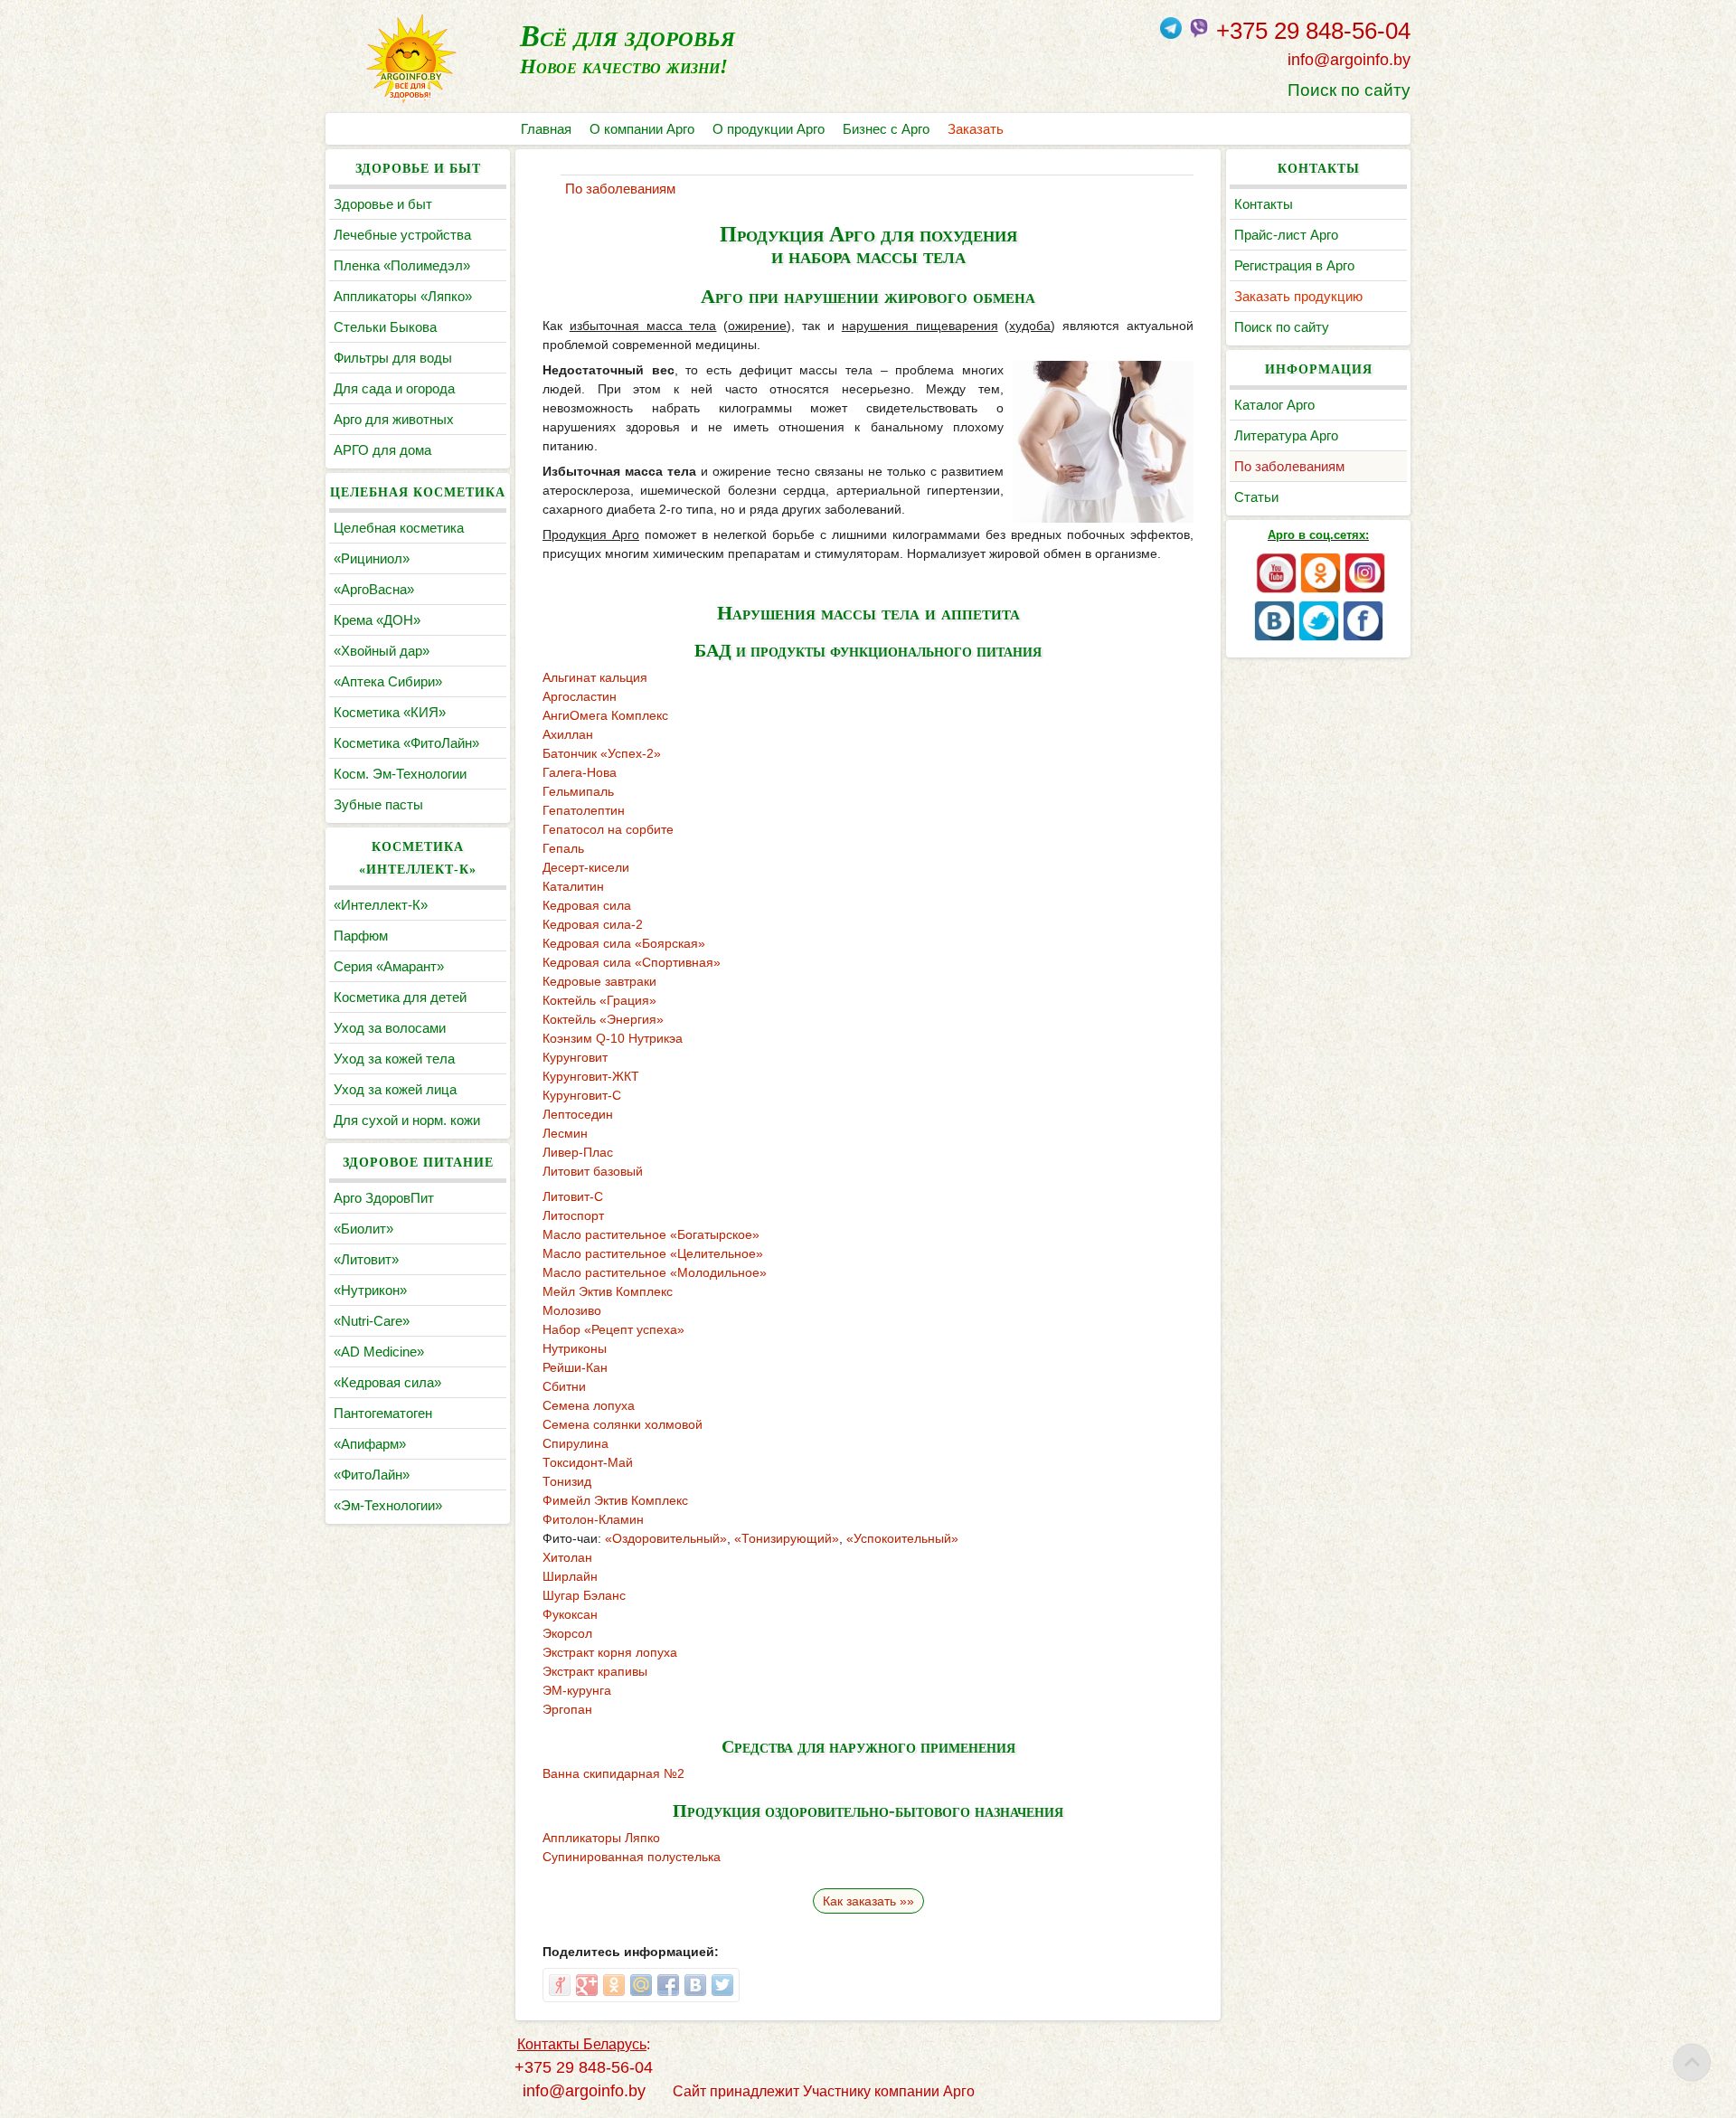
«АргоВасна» (374, 589)
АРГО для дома (382, 450)
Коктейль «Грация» (599, 1000)
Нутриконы (575, 1348)
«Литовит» (366, 1259)
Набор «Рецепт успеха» (613, 1329)
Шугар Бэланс (584, 1595)
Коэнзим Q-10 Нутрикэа (613, 1038)
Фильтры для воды (393, 358)
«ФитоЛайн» (372, 1475)
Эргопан (567, 1709)
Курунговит (575, 1057)
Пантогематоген (383, 1413)
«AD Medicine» (379, 1352)
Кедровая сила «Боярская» (624, 943)
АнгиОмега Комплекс (605, 715)
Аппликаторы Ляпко (601, 1838)
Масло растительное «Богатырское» (651, 1234)
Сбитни (564, 1386)
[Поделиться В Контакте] (695, 1985)
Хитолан (567, 1557)
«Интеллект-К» (381, 905)
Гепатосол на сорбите (608, 829)
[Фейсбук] (1363, 637)
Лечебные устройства (402, 235)
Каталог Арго (1274, 405)
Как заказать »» (868, 1901)
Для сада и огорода (394, 388)
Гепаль (563, 848)
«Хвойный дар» (382, 651)
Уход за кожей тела (394, 1059)
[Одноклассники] (1321, 589)
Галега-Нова (580, 772)
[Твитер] (1319, 637)
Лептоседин (578, 1114)
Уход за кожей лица (395, 1089)
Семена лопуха (589, 1405)
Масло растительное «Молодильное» (655, 1272)
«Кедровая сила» (387, 1382)
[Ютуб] (1276, 589)
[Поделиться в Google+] (587, 1985)
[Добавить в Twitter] (722, 1985)
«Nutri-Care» (372, 1321)
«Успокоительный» (902, 1538)
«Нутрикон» (370, 1290)
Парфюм (361, 936)
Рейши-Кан (575, 1367)
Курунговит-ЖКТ (591, 1076)
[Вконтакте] (1274, 637)
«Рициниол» (372, 558)
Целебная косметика (399, 528)
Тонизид (567, 1481)
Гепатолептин (584, 810)
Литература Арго (1286, 435)
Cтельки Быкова (385, 327)
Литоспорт (573, 1215)
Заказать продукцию (1298, 296)
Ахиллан (568, 734)
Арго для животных (394, 419)
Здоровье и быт (383, 204)
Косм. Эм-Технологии (400, 774)
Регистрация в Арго (1294, 265)
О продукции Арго (769, 129)
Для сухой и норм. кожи (407, 1120)
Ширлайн (570, 1576)
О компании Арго (642, 129)
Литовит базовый (593, 1171)
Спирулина (576, 1443)
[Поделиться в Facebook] (668, 1985)
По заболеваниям (1289, 466)
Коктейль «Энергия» (603, 1019)
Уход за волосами (390, 1028)
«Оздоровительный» (666, 1538)
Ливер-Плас (578, 1152)
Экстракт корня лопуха (610, 1652)
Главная (546, 129)
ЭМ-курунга (577, 1690)
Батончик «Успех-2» (602, 753)
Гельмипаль (578, 791)
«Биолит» (363, 1229)
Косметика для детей (400, 997)
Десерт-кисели (586, 867)
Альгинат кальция (595, 677)
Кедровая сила (587, 905)
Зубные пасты (378, 804)
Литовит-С (573, 1196)
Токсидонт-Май (588, 1462)
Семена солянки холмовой (623, 1424)
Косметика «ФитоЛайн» (406, 743)
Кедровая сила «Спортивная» (632, 962)
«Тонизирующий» (787, 1538)
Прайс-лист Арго (1286, 235)
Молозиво (572, 1310)
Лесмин (565, 1133)
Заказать (976, 129)
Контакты (1264, 204)
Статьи (1256, 497)
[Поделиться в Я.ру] (560, 1985)
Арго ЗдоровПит (384, 1198)
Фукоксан (570, 1614)
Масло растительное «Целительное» (653, 1253)
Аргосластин (580, 696)
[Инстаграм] (1365, 589)
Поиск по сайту (1349, 90)
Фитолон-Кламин (593, 1519)
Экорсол (567, 1633)
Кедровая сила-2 (593, 924)
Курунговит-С (582, 1095)
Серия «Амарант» (389, 966)
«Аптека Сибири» (388, 681)
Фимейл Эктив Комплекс (615, 1500)
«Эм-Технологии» (388, 1505)
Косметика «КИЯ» (390, 712)
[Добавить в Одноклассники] (614, 1985)
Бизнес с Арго (886, 129)
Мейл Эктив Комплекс (608, 1291)
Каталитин (573, 886)
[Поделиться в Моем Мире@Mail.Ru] (641, 1985)
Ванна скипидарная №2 (613, 1773)
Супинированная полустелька (632, 1857)
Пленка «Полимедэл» (402, 265)
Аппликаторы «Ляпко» (403, 296)
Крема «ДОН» (377, 620)
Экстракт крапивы (595, 1671)
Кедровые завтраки (599, 981)
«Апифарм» (370, 1444)
